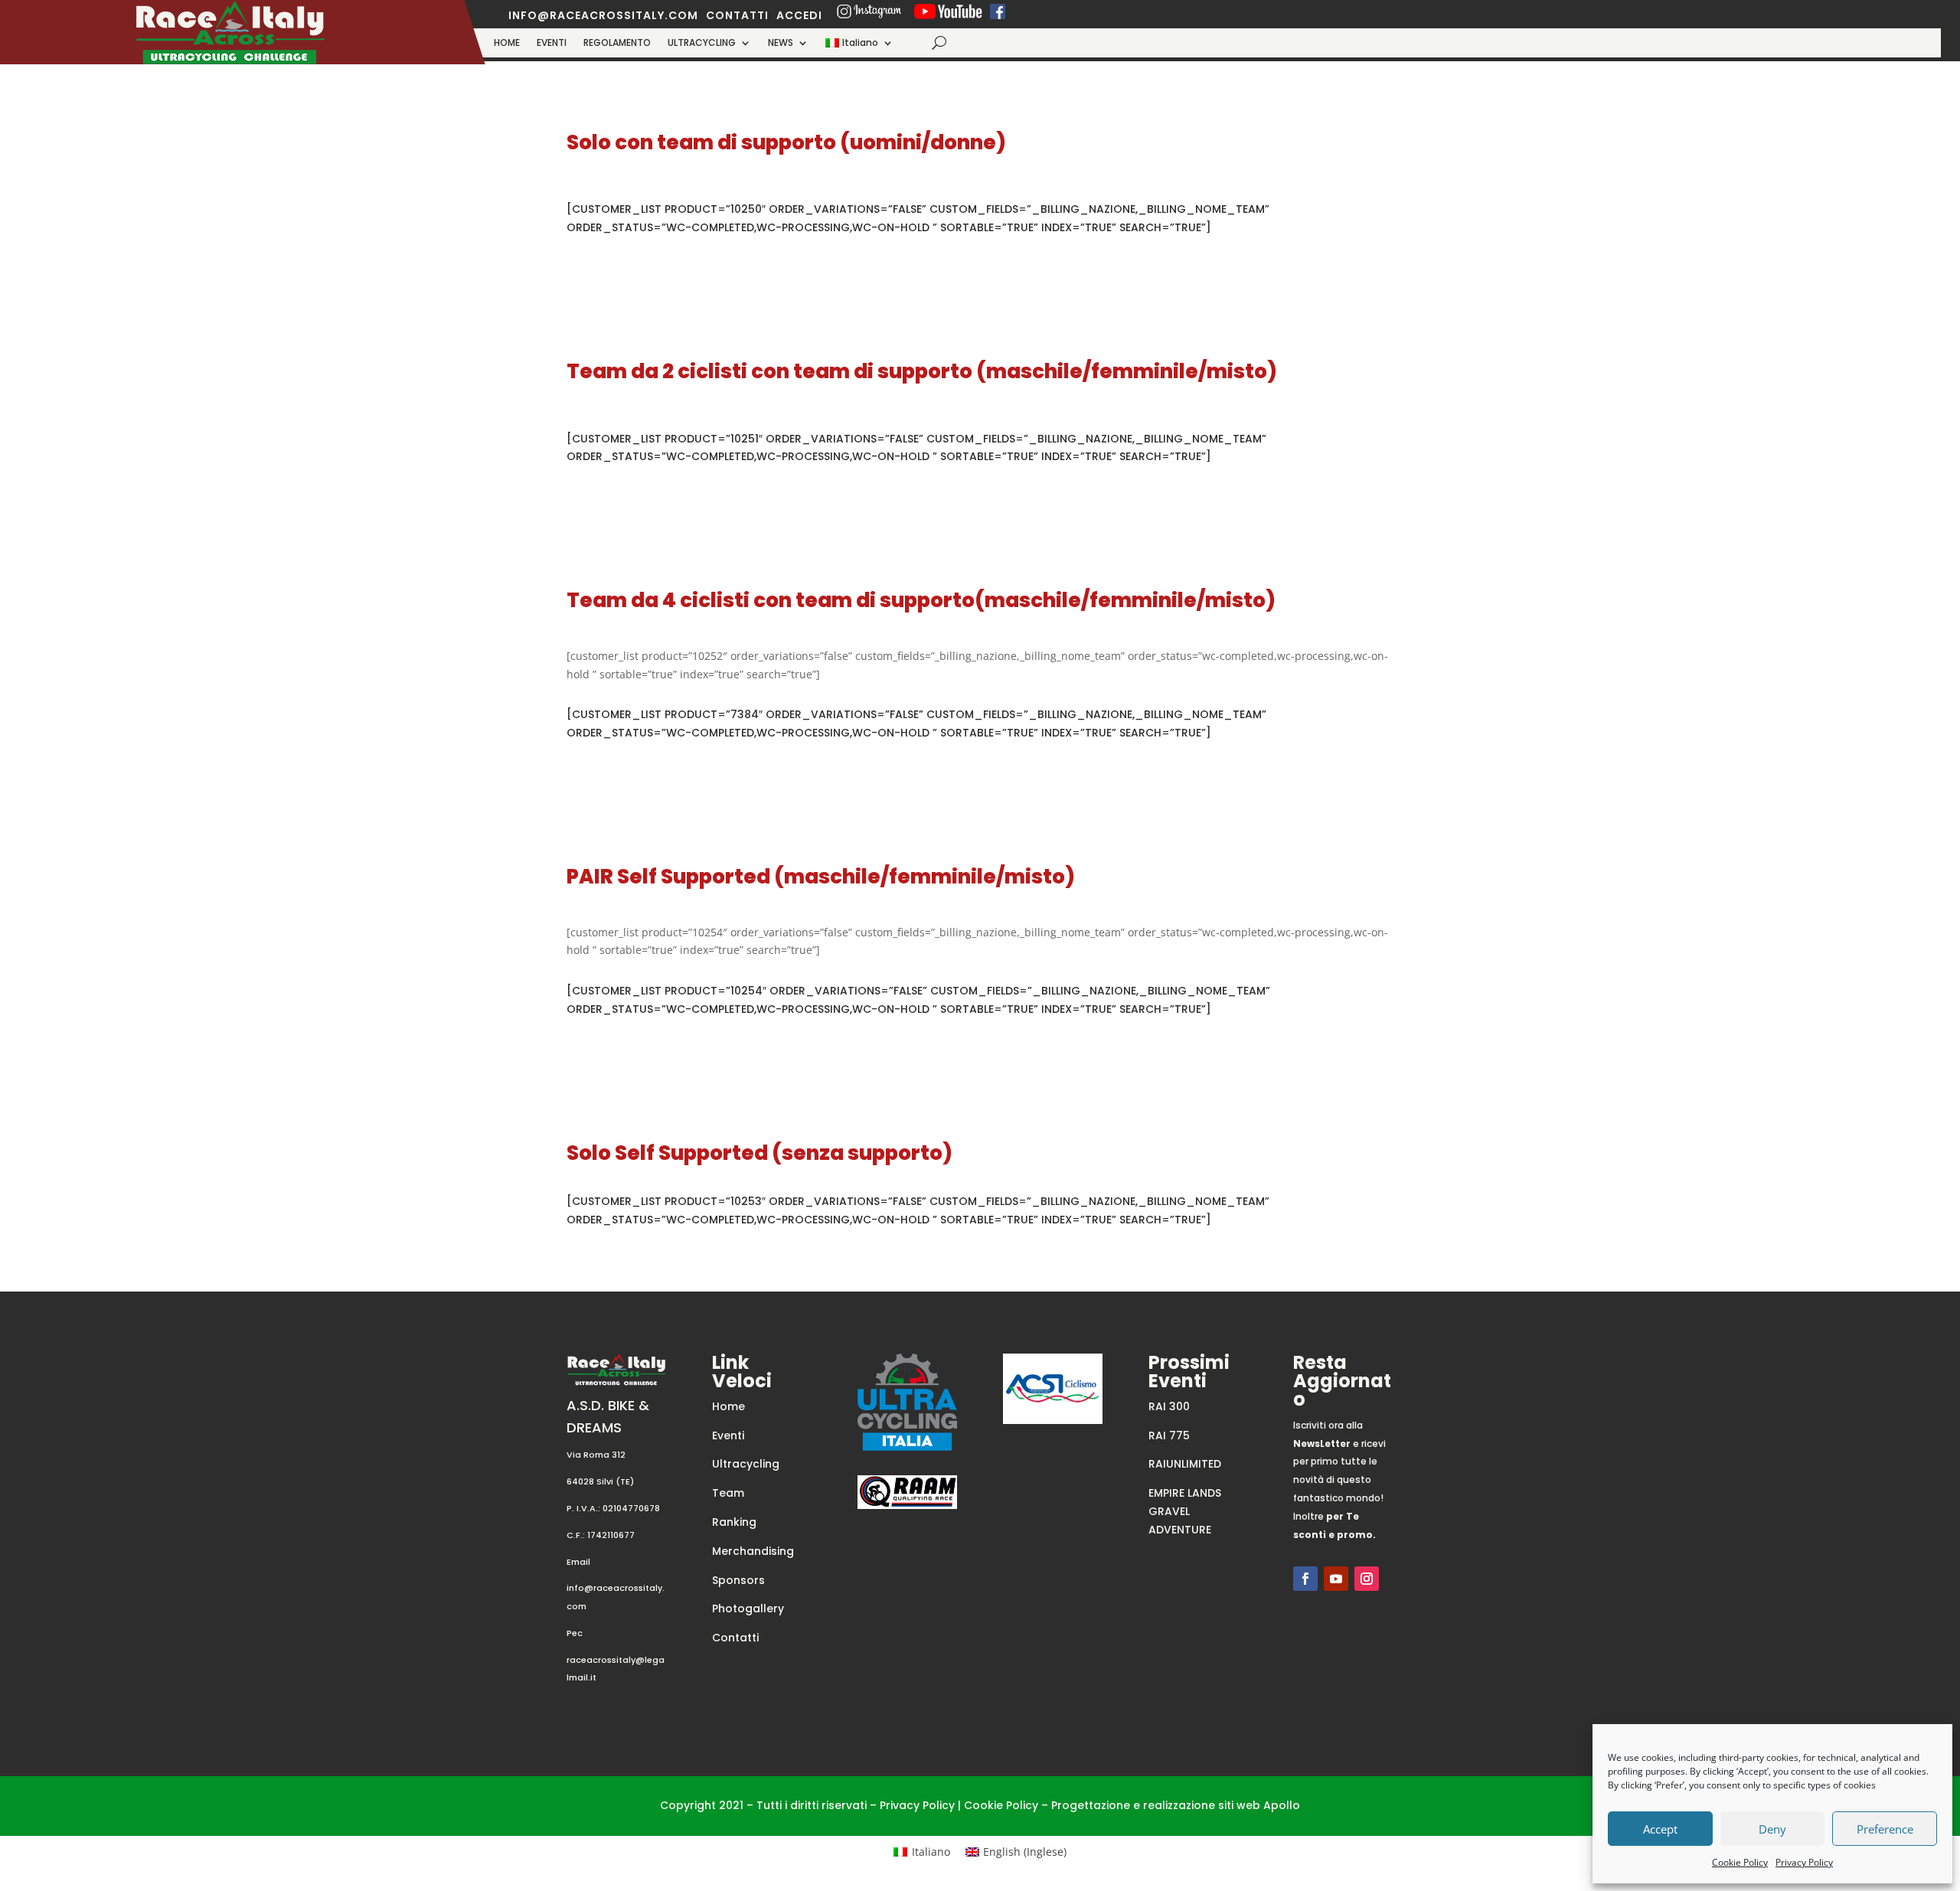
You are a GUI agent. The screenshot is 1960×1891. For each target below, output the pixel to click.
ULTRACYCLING (702, 43)
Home (728, 1406)
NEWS (781, 43)
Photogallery (748, 1608)
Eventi (728, 1435)
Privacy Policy (1804, 1862)
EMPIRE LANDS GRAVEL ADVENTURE (1185, 1511)
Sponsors (738, 1580)
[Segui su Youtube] (1336, 1579)
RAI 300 (1169, 1406)
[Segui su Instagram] (1367, 1579)
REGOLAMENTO (617, 43)
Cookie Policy (1740, 1862)
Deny (1772, 1829)
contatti (737, 15)
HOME (507, 43)
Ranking (734, 1522)
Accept (1660, 1829)
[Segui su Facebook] (1305, 1579)
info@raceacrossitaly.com (603, 15)
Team (728, 1493)
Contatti (735, 1638)
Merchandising (753, 1551)
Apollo (1282, 1805)
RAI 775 (1169, 1435)
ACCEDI (799, 15)
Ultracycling (746, 1464)
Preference (1885, 1829)
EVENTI (552, 43)
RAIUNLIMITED (1185, 1464)
